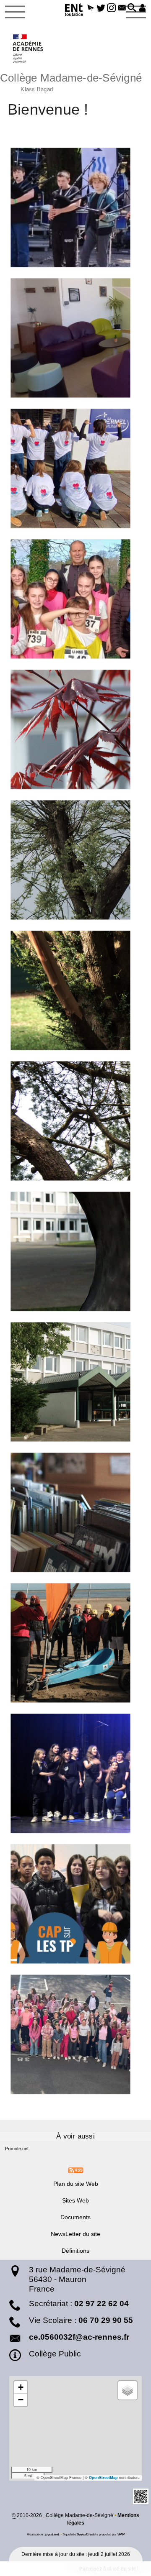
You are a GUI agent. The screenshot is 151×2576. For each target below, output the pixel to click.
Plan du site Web (76, 2184)
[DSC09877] (75, 1251)
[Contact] (122, 8)
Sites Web (75, 2200)
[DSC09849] (75, 860)
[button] (91, 8)
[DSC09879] (75, 1382)
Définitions (75, 2251)
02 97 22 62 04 (102, 2304)
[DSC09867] (75, 990)
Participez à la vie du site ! (109, 2569)
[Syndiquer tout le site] (76, 2170)
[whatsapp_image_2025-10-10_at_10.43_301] (75, 2034)
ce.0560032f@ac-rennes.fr (79, 2337)
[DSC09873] (75, 1121)
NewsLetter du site (75, 2234)
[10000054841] (75, 599)
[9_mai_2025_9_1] (75, 207)
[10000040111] (75, 468)
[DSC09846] (75, 729)
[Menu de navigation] (15, 12)
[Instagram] (111, 8)
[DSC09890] (75, 1512)
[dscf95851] (75, 1643)
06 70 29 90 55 (106, 2320)
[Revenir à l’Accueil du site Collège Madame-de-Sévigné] (28, 49)
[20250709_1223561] (75, 338)
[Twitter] (101, 8)
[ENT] (74, 11)
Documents (75, 2217)
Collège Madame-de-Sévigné (71, 81)
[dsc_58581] (75, 1773)
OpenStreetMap (103, 2478)
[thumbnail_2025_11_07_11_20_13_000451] (75, 1904)
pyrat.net (52, 2534)
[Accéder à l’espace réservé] (142, 8)
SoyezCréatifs (87, 2534)
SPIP (121, 2534)
